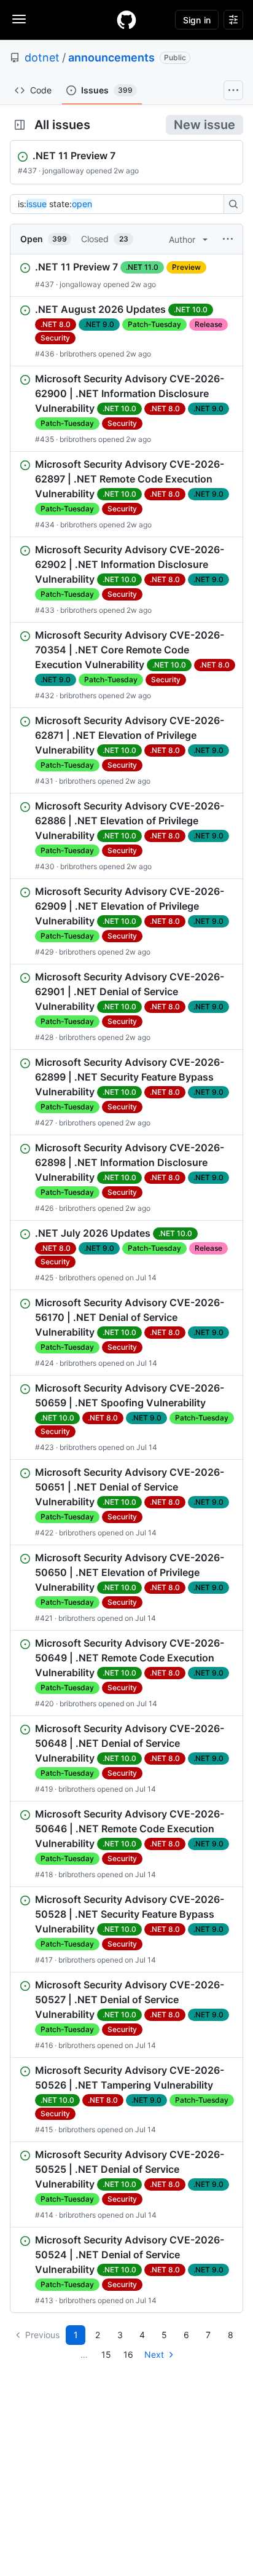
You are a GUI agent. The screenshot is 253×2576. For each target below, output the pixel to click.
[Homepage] (126, 20)
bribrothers (78, 354)
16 (128, 2354)
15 (106, 2354)
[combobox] (120, 204)
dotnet (42, 57)
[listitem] (126, 275)
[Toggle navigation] (19, 19)
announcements (111, 57)
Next (154, 2354)
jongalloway (63, 171)
